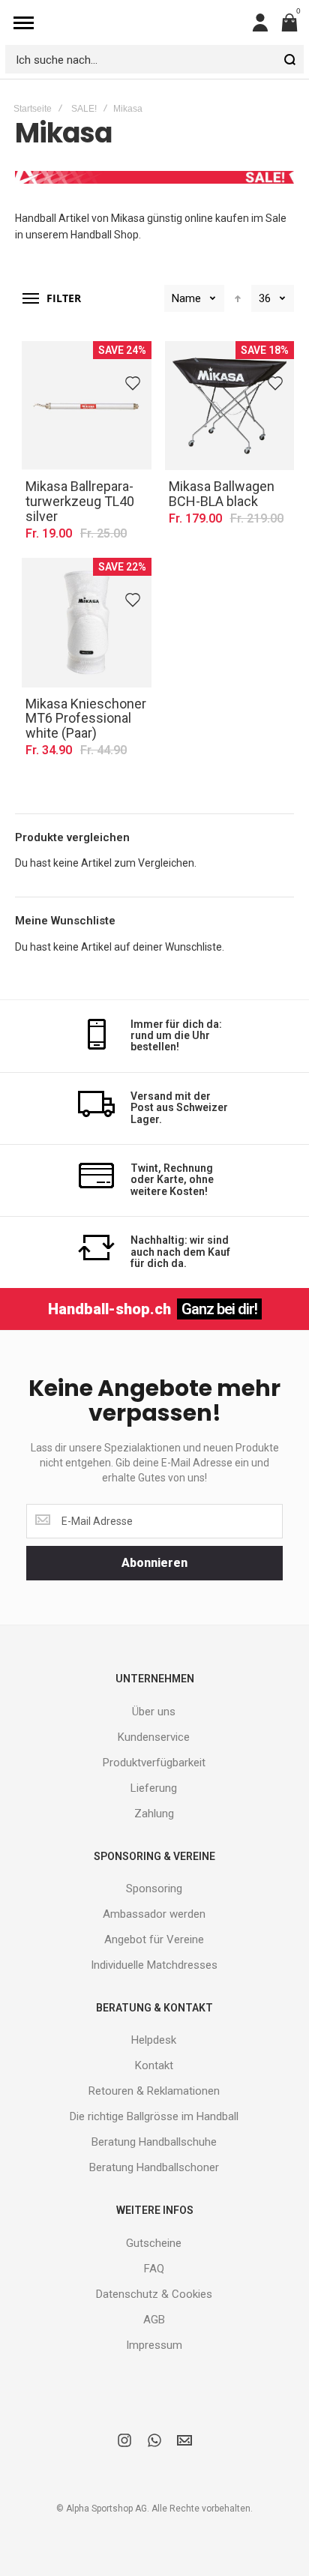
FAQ (154, 2269)
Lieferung (154, 1788)
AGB (154, 2320)
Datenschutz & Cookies (154, 2294)
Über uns (154, 1712)
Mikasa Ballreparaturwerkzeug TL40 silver (87, 406)
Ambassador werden (154, 1914)
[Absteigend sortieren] (238, 298)
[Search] (289, 59)
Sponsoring (154, 1889)
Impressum (154, 2345)
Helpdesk (154, 2040)
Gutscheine (154, 2243)
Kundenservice (154, 1737)
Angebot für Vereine (154, 1939)
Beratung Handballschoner (154, 2167)
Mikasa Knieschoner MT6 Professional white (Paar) (87, 623)
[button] (135, 381)
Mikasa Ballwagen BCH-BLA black (230, 406)
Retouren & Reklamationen (154, 2091)
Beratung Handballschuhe (154, 2142)
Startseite (33, 109)
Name (186, 298)
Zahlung (154, 1814)
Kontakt (154, 2065)
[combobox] (154, 59)
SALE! (84, 109)
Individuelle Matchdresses (154, 1965)
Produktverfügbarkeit (154, 1763)
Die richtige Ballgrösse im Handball (154, 2116)
